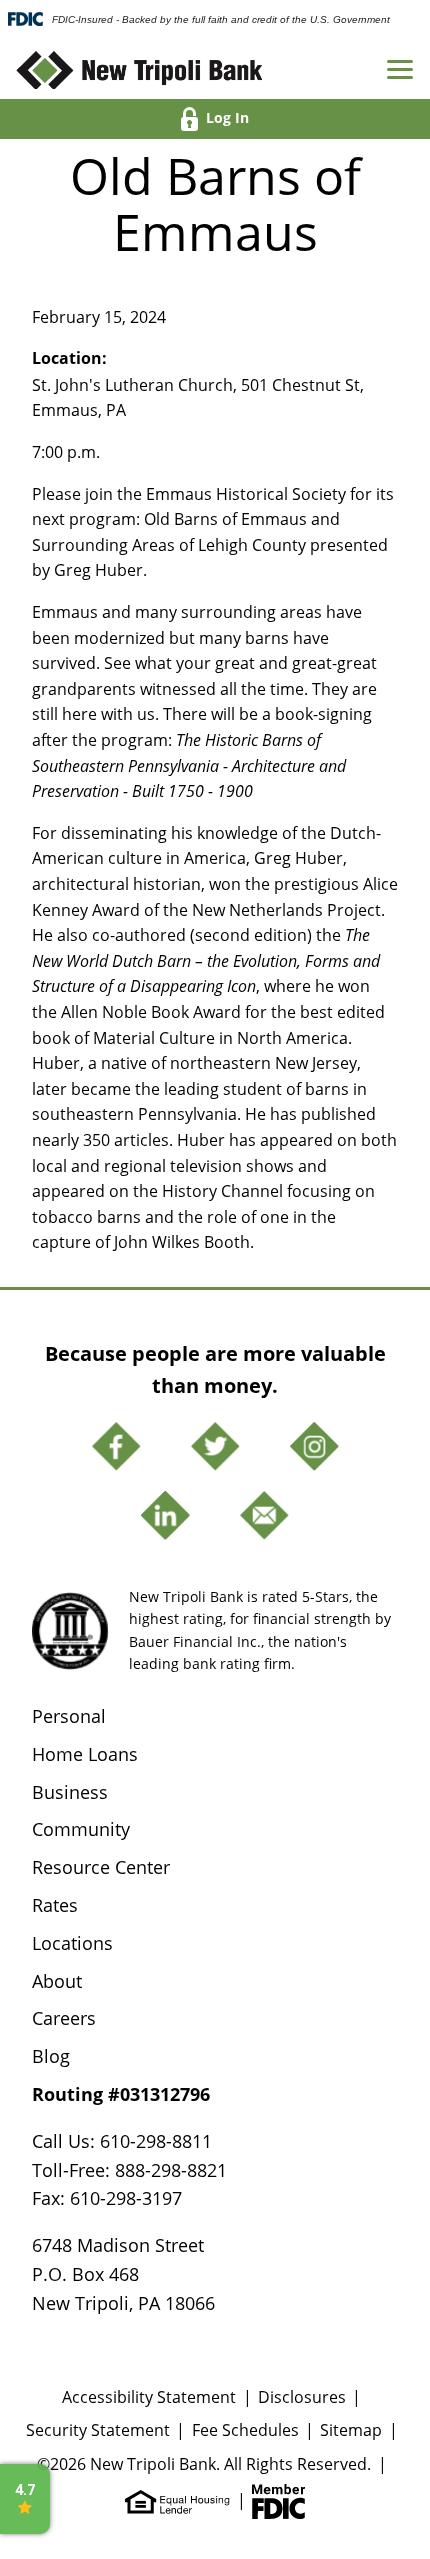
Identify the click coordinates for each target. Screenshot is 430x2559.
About (57, 1981)
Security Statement (98, 2429)
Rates (55, 1905)
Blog (51, 2056)
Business (70, 1792)
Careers (64, 2018)
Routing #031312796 (121, 2094)
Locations (72, 1943)
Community (81, 1829)
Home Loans (85, 1754)
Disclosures (302, 2396)
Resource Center (101, 1867)
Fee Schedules (245, 2429)
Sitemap (351, 2429)
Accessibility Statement (149, 2396)
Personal (69, 1716)
